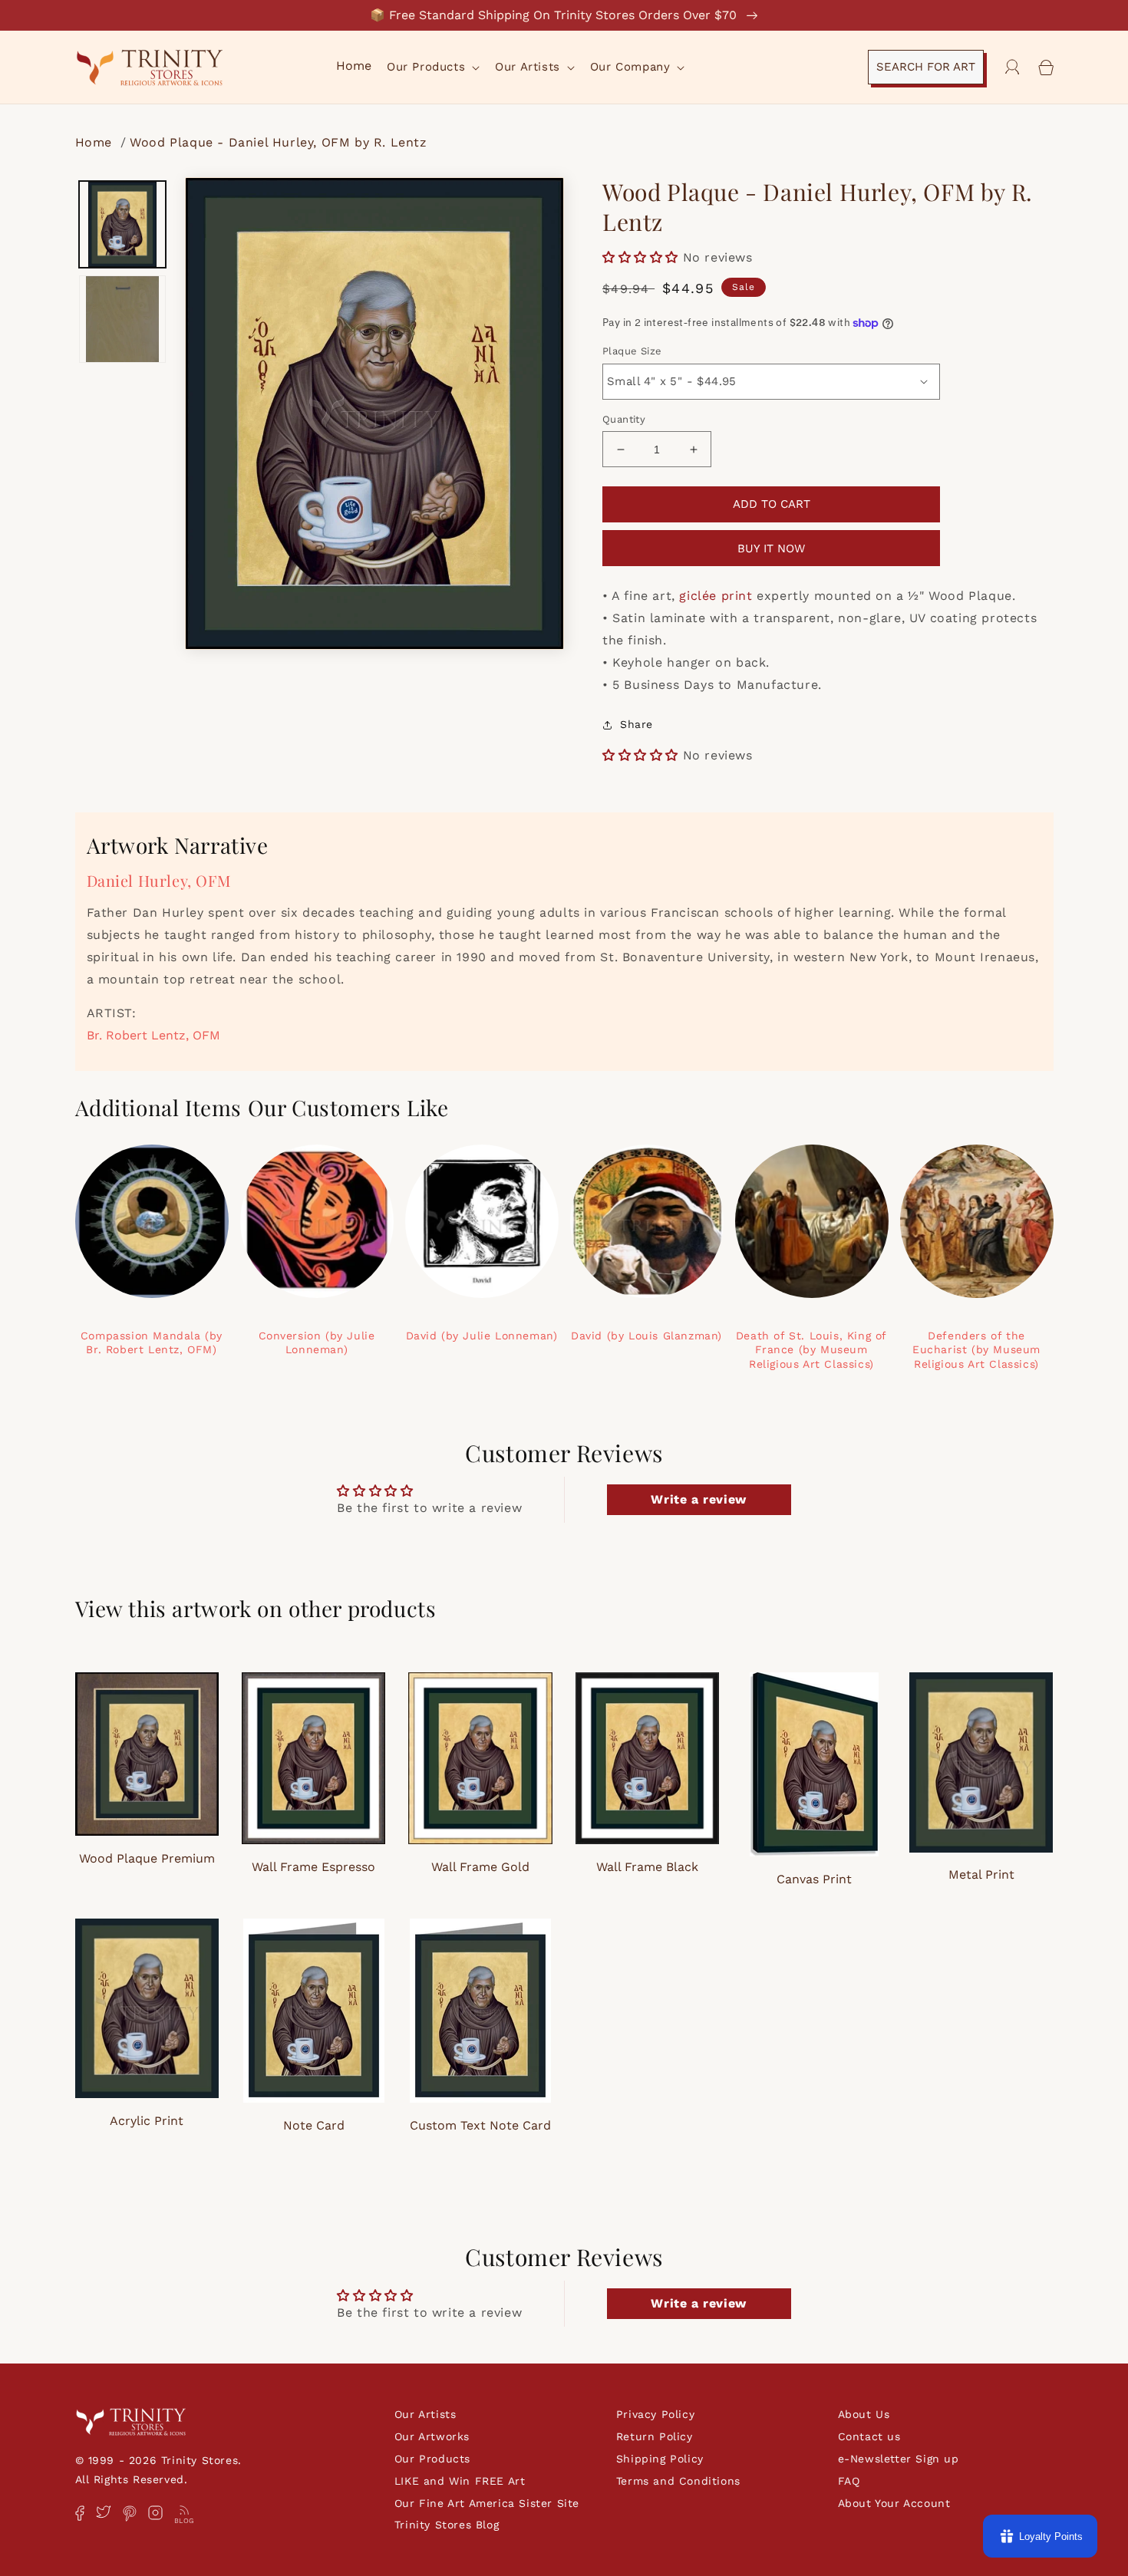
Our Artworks (432, 2436)
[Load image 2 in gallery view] (123, 319)
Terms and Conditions (678, 2481)
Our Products (432, 2459)
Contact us (869, 2436)
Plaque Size (632, 351)
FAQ (849, 2481)
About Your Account (894, 2503)
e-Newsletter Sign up (899, 2459)
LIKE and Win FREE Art (460, 2481)
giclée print (716, 596)
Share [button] (637, 724)
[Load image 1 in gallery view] (123, 225)
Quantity (624, 419)
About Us (864, 2414)
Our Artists (425, 2414)
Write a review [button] (698, 1499)
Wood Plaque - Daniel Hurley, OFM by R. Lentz (278, 142)
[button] (432, 68)
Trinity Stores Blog (447, 2525)
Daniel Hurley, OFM (159, 880)
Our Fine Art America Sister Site (487, 2503)
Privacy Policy (655, 2414)
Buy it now (771, 548)
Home (96, 142)
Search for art (926, 67)
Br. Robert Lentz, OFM (153, 1035)
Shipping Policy (660, 2459)
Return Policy (655, 2436)
